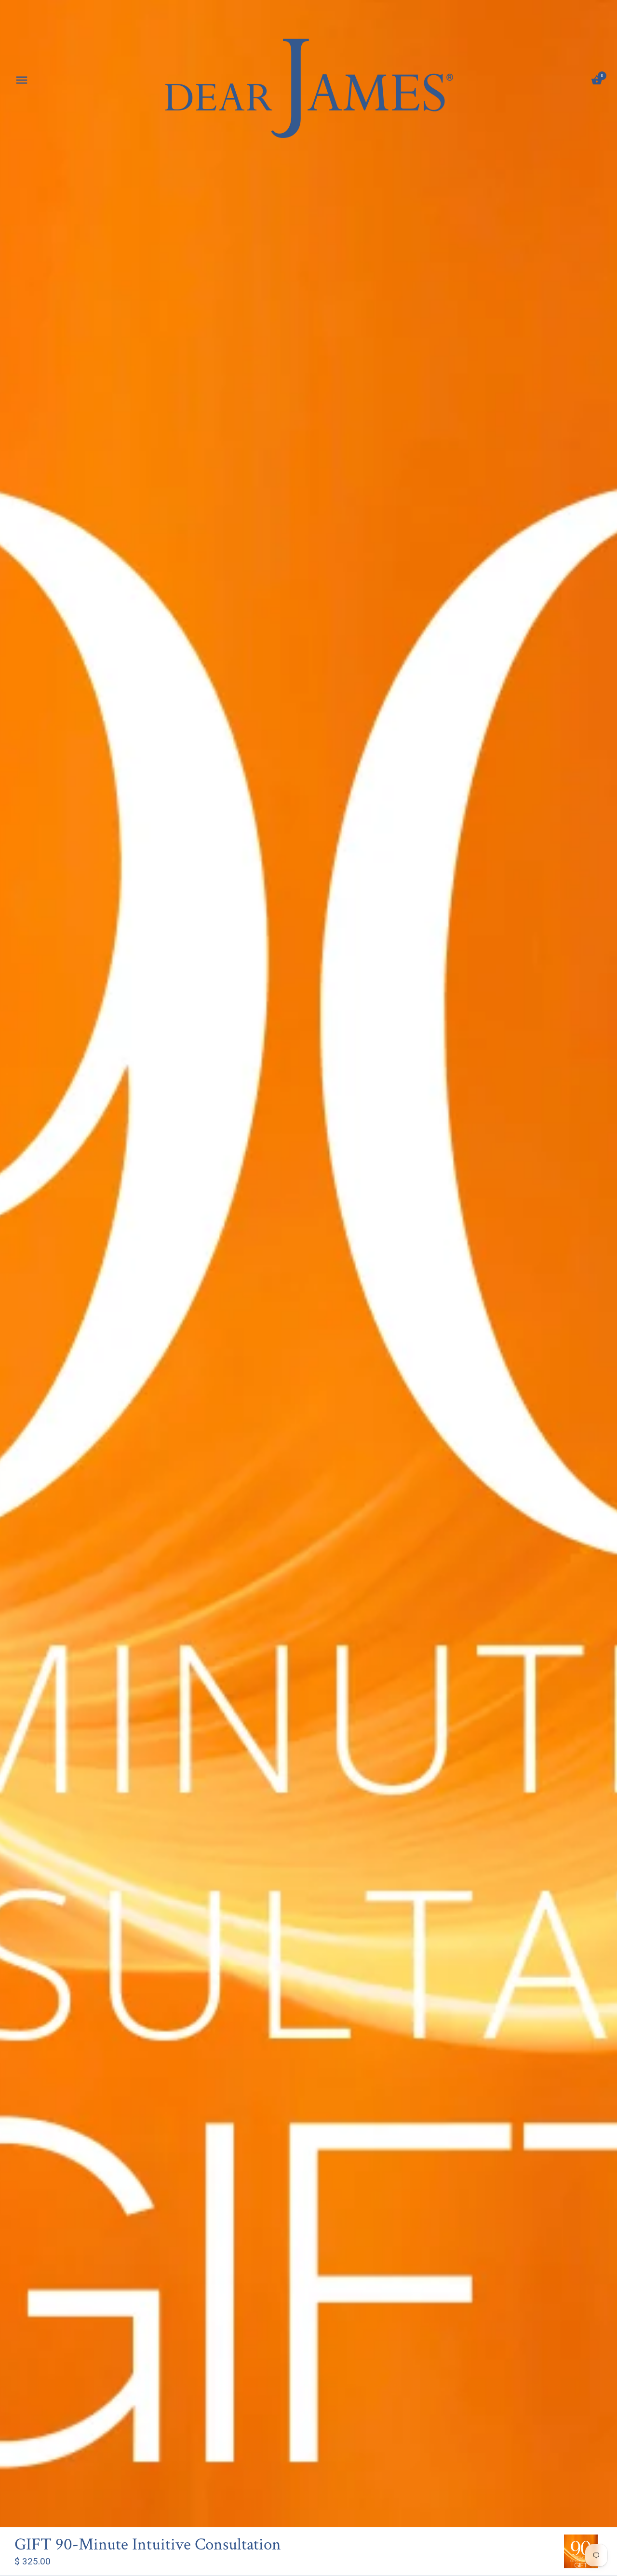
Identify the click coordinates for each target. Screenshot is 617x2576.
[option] (581, 2551)
